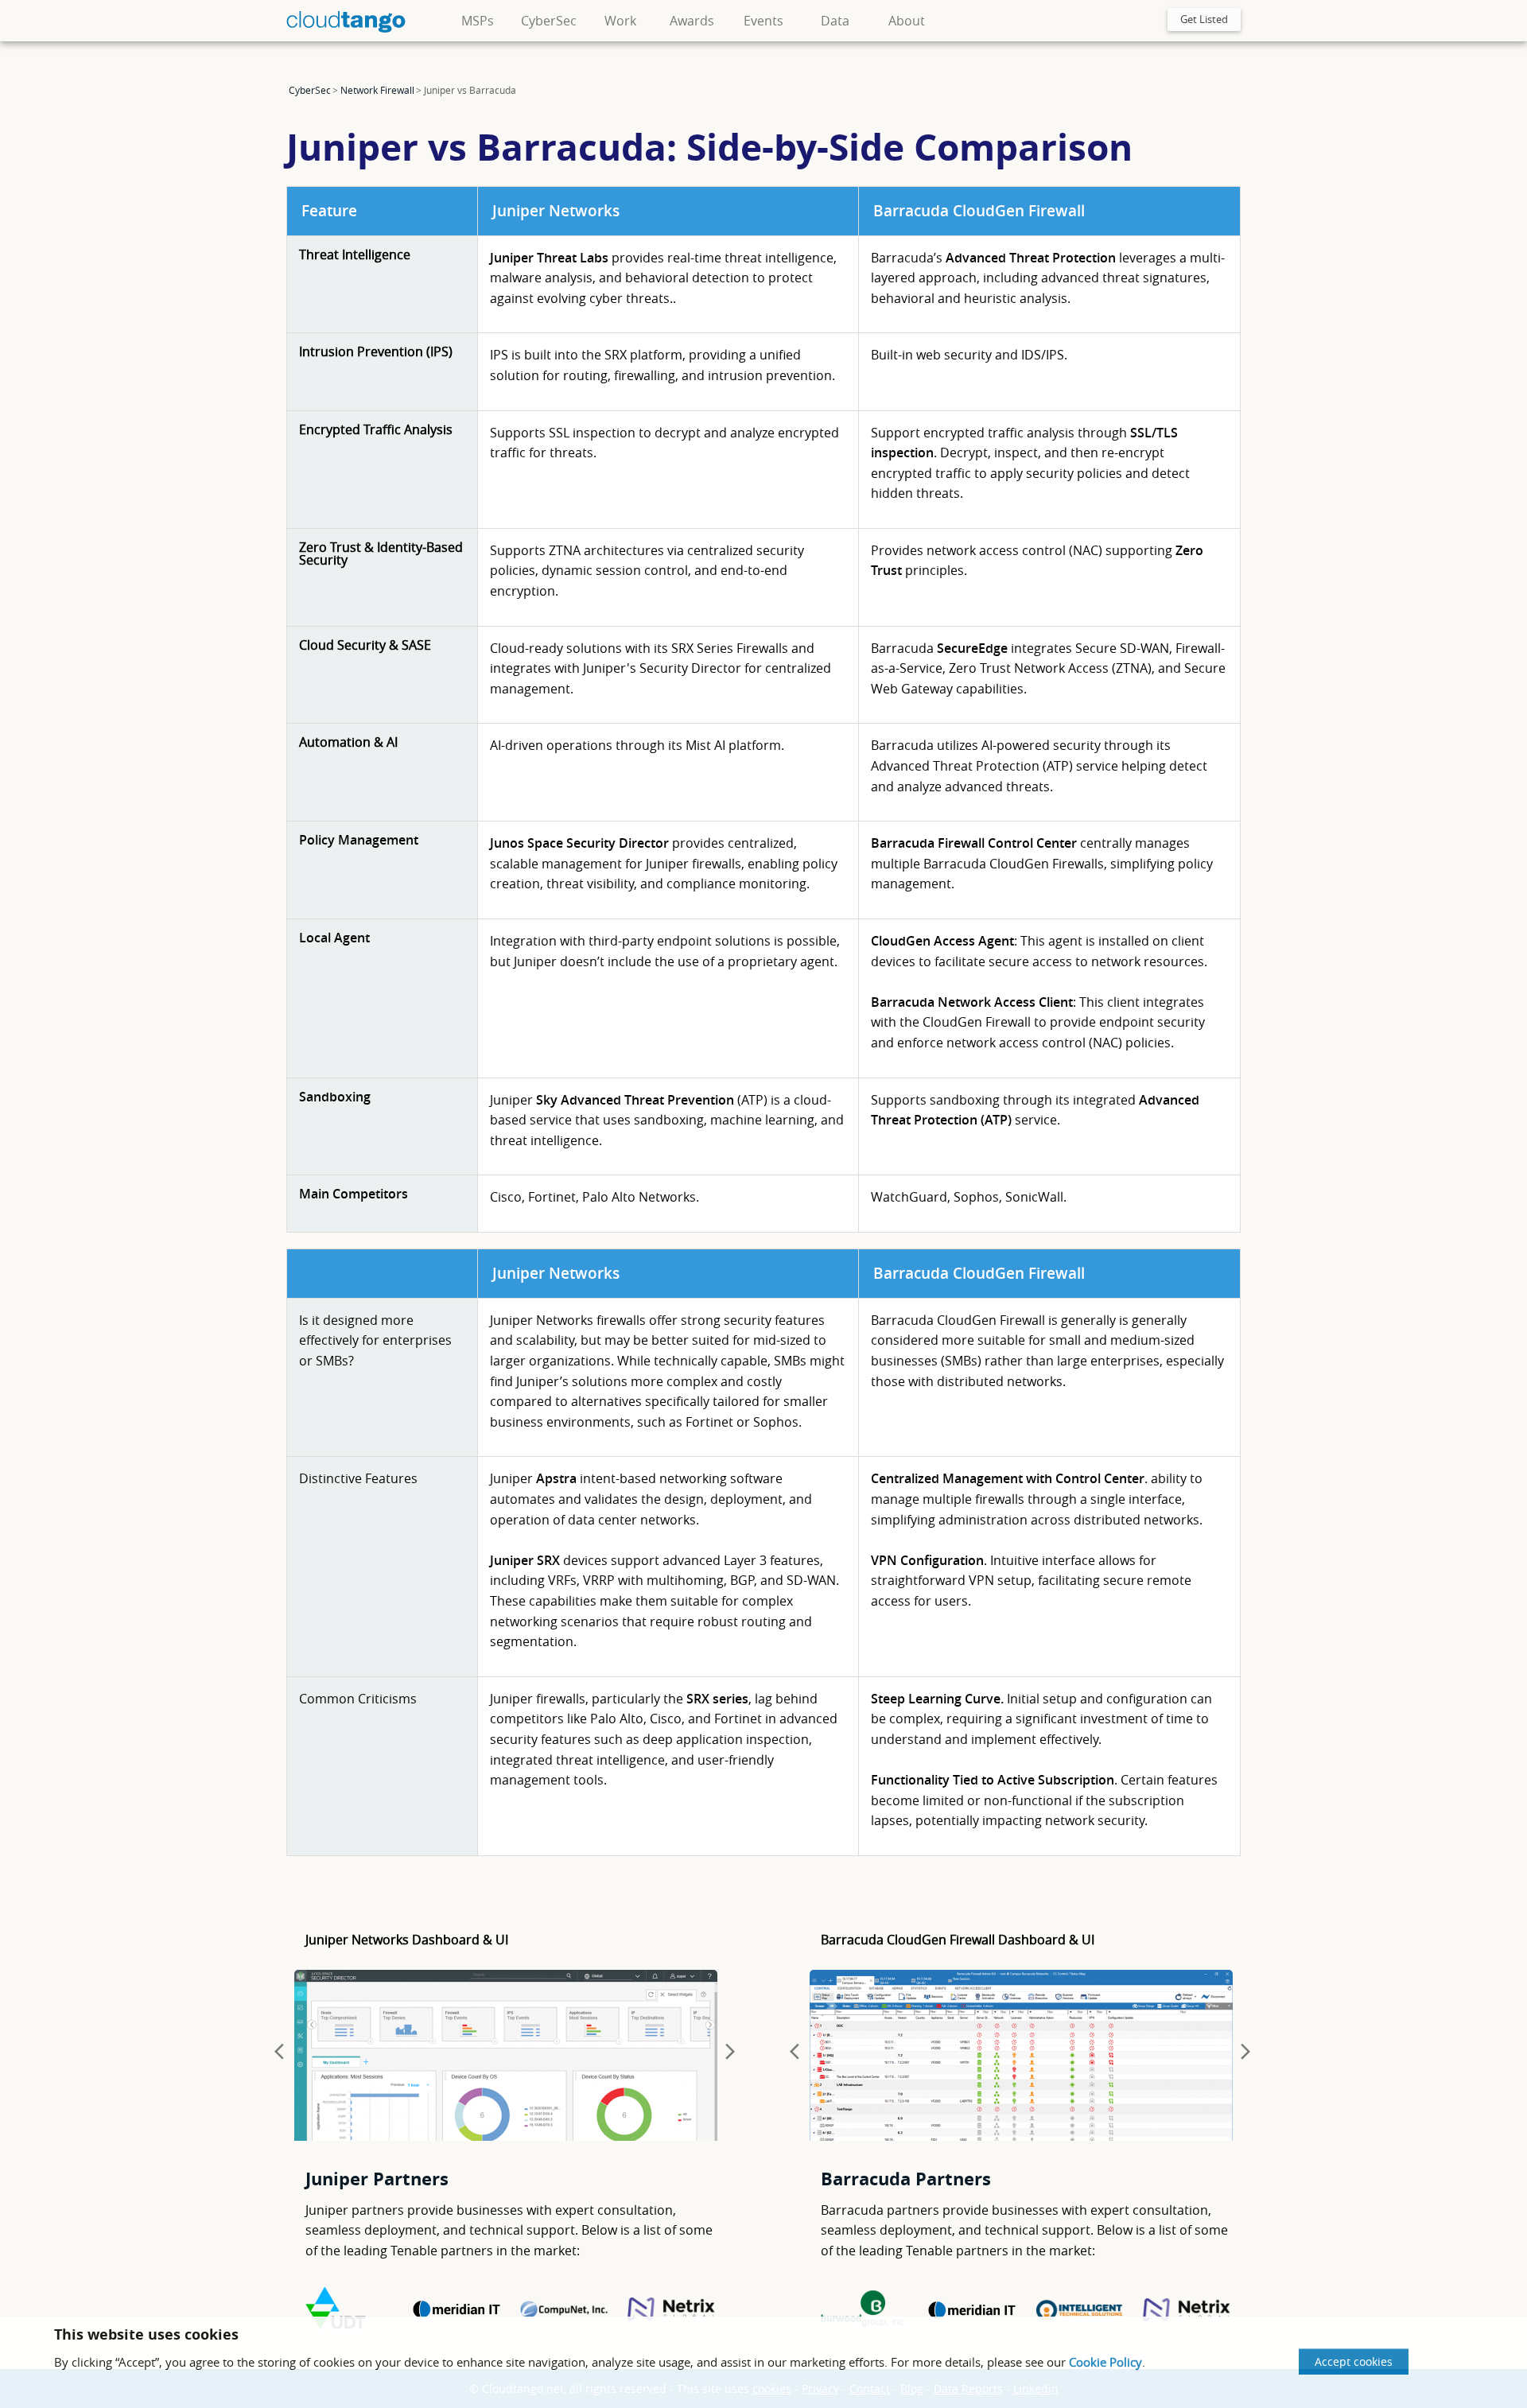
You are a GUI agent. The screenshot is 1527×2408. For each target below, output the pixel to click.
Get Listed (1204, 19)
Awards (692, 21)
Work (620, 21)
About (907, 21)
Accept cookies (1354, 2361)
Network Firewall (377, 90)
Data (835, 21)
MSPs (478, 21)
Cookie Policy (1105, 2362)
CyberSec (549, 21)
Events (763, 21)
